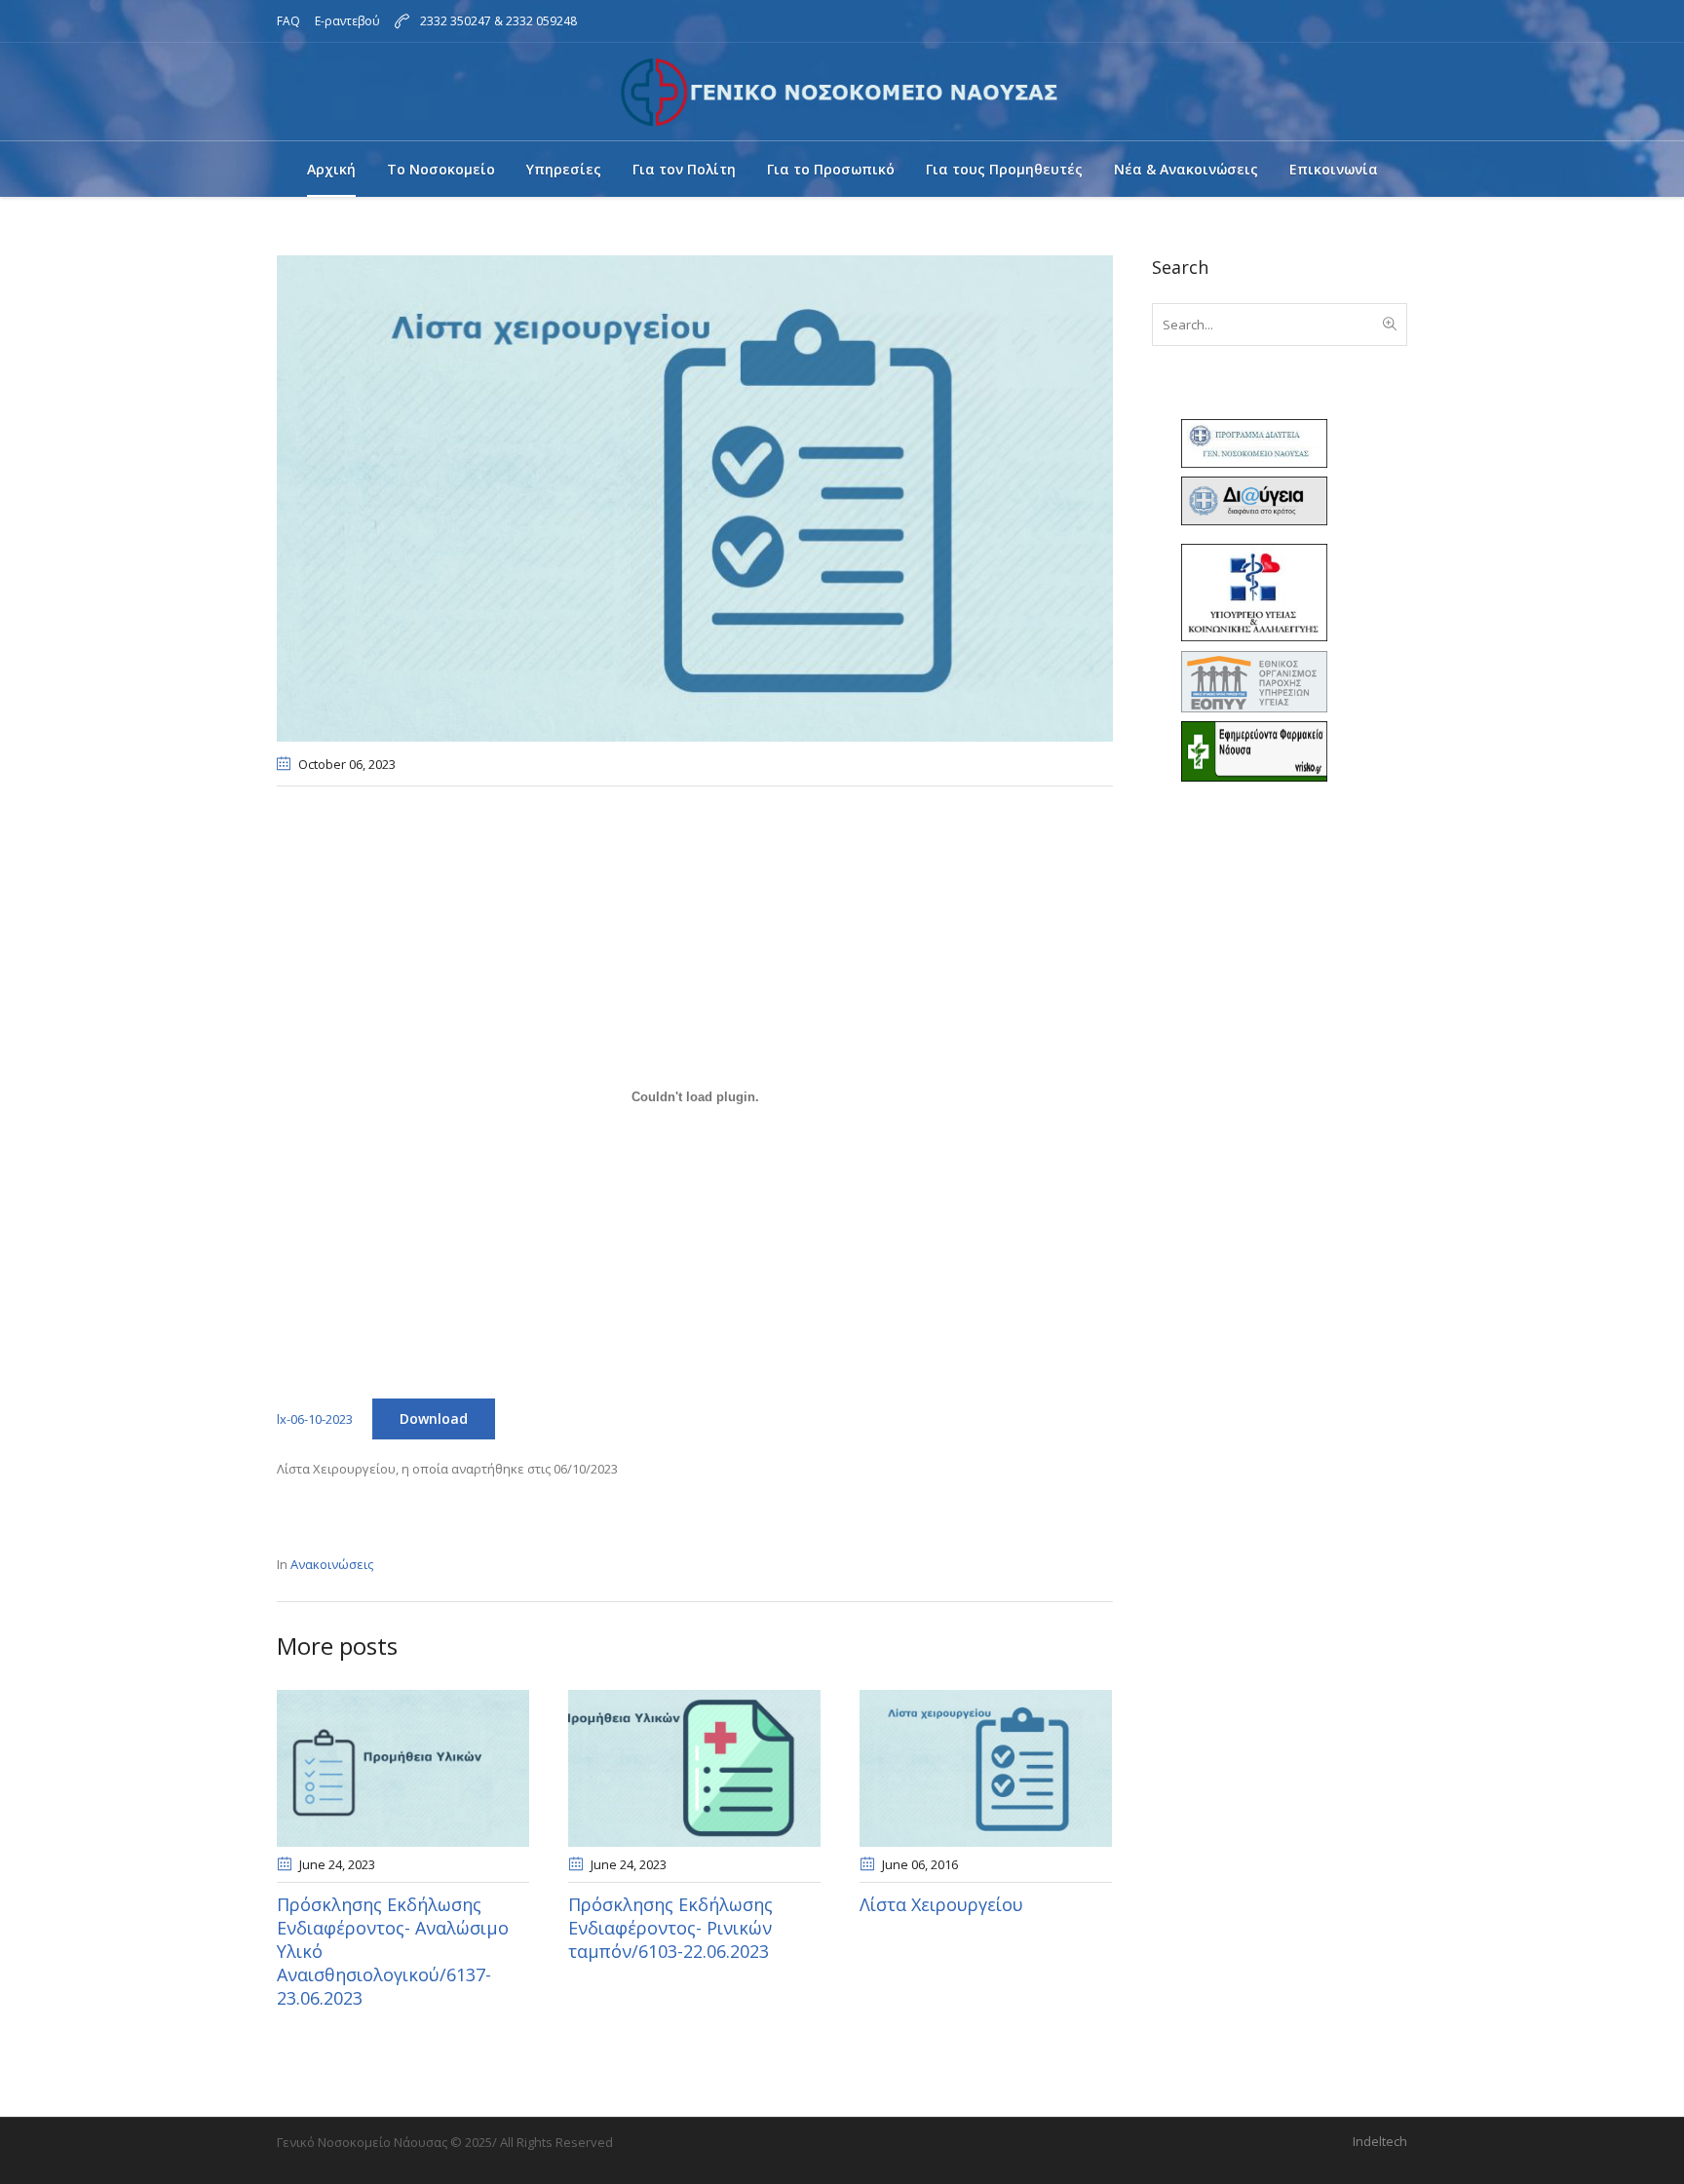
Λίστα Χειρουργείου (941, 1904)
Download (434, 1418)
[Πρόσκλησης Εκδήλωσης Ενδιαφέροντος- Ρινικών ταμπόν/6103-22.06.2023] (694, 1768)
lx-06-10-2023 (315, 1419)
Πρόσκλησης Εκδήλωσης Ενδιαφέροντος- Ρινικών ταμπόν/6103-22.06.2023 (670, 1928)
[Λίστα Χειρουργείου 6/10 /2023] (695, 497)
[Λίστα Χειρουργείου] (986, 1768)
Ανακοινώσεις (332, 1564)
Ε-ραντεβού (347, 21)
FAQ (288, 21)
